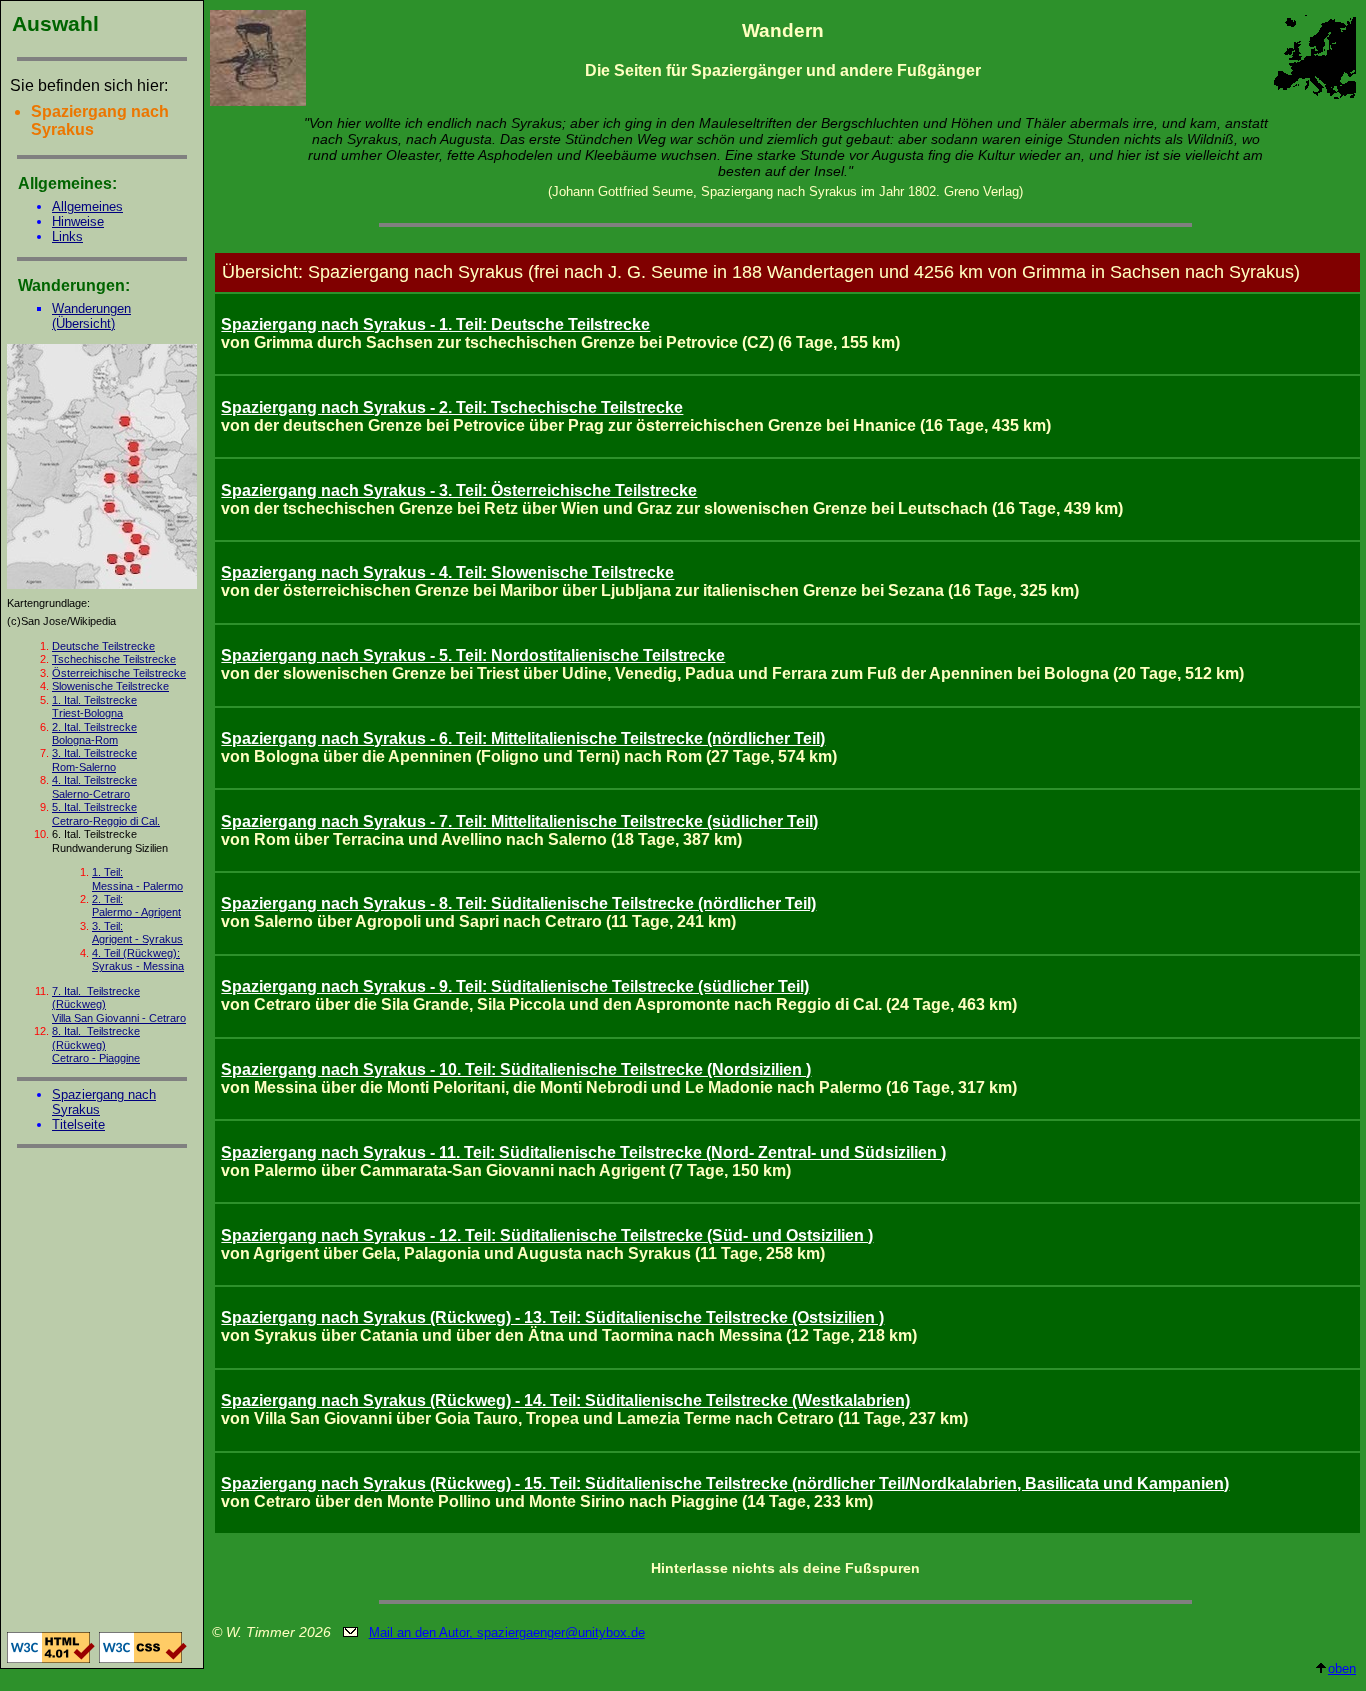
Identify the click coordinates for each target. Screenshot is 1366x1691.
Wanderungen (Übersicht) (91, 316)
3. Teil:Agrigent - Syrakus (137, 932)
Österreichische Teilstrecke (119, 673)
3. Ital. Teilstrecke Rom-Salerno (94, 759)
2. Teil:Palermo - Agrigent (136, 905)
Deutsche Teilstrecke (103, 646)
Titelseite (78, 1124)
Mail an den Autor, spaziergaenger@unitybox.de (507, 1632)
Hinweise (78, 221)
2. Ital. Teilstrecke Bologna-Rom (94, 733)
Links (67, 236)
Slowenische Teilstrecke (110, 686)
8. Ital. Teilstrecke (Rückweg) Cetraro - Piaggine (96, 1044)
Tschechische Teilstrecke (114, 659)
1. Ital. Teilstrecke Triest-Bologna (94, 706)
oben (1342, 1668)
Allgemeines (87, 206)
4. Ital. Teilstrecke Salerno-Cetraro (94, 786)
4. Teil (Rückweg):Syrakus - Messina (138, 959)
